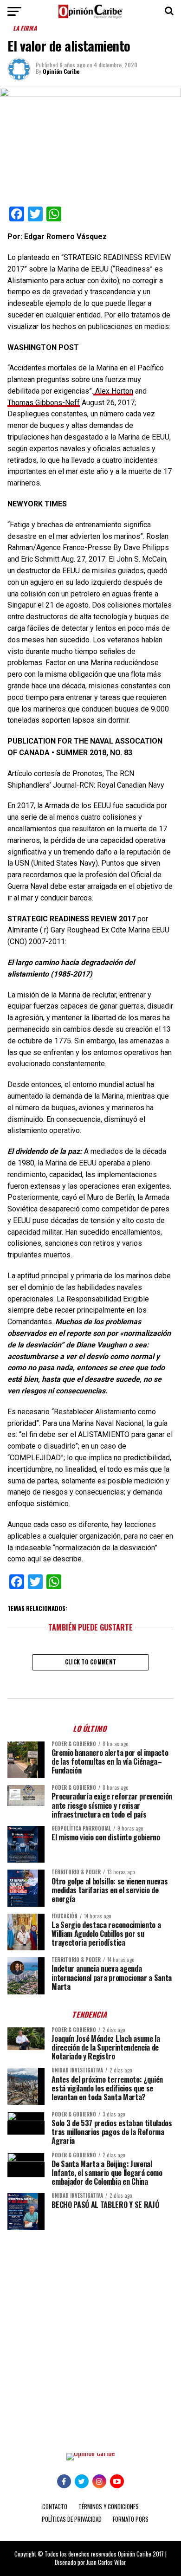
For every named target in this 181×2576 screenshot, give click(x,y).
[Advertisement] (90, 2335)
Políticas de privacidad (72, 2519)
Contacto (55, 2507)
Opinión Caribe (61, 71)
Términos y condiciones (109, 2507)
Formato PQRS (131, 2519)
